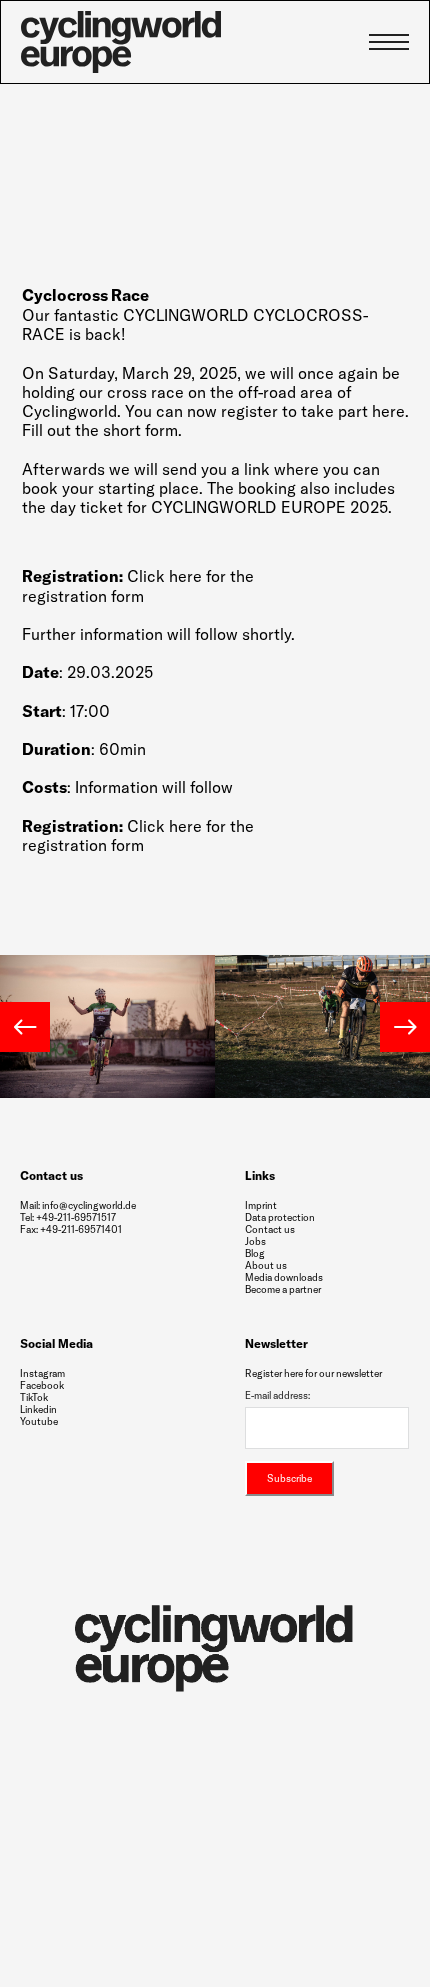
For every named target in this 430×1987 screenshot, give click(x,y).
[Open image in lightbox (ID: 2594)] (322, 1025)
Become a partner (283, 1290)
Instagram (42, 1374)
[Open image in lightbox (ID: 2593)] (107, 1025)
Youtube (39, 1422)
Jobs (255, 1242)
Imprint (261, 1205)
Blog (255, 1253)
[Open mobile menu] (389, 42)
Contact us (270, 1229)
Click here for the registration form (138, 585)
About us (266, 1266)
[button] (25, 1027)
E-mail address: (277, 1396)
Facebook (42, 1386)
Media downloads (284, 1278)
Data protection (280, 1217)
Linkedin (38, 1410)
